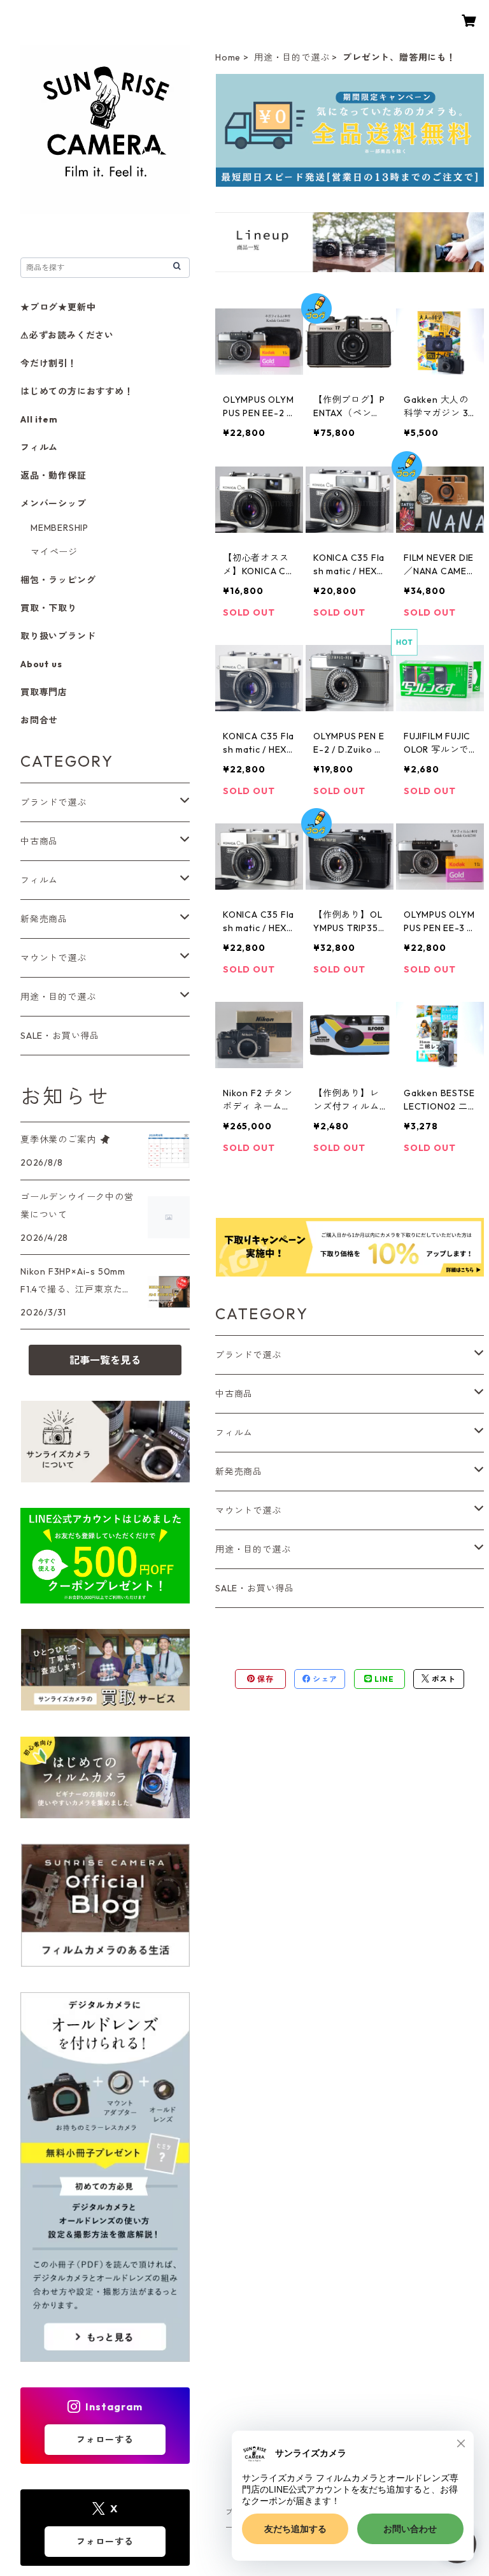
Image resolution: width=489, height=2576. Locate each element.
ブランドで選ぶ (248, 1355)
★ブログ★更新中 (58, 307)
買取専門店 (44, 692)
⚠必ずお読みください (67, 335)
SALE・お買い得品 (255, 1588)
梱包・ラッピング (58, 580)
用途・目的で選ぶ (292, 57)
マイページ (54, 552)
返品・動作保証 (53, 475)
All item (39, 419)
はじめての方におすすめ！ (77, 391)
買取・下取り (49, 608)
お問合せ (39, 720)
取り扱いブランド (58, 636)
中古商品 (234, 1394)
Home (228, 57)
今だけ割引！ (49, 363)
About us (41, 664)
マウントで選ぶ (248, 1510)
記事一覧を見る (105, 1360)
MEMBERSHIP (60, 528)
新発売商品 (239, 1472)
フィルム (234, 1433)
